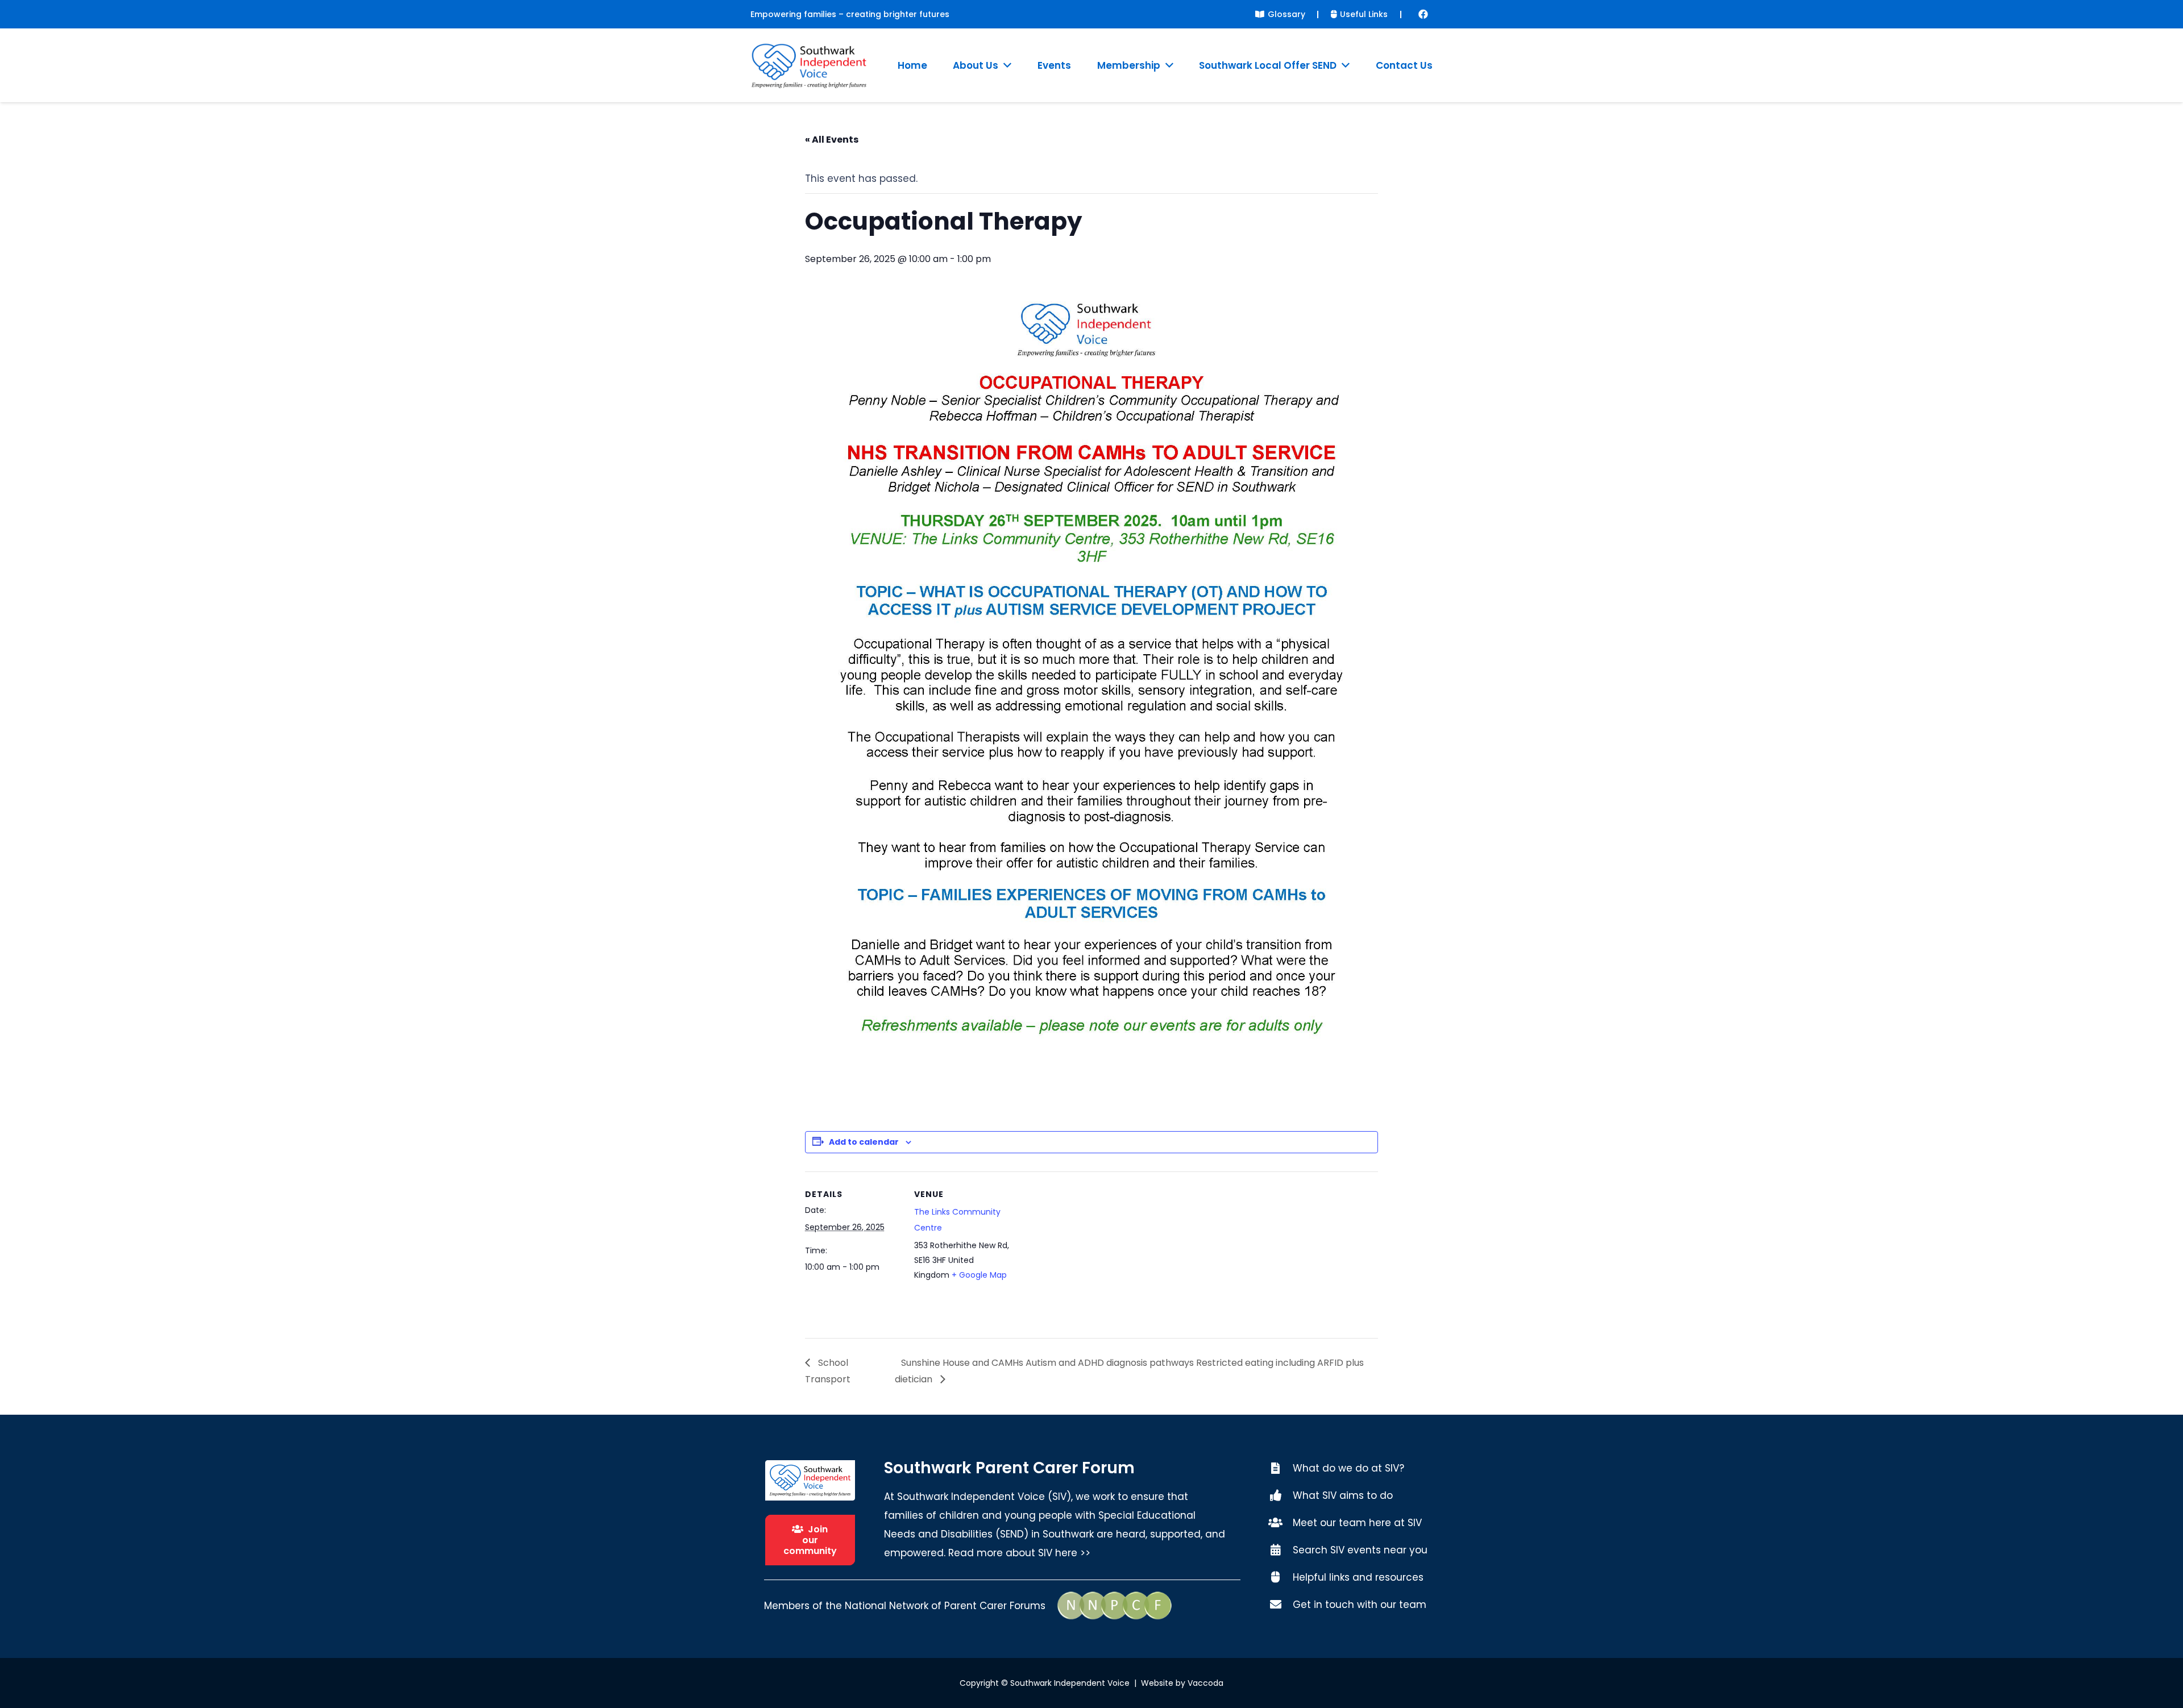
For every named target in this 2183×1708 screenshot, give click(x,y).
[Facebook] (1423, 14)
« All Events (832, 140)
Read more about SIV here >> (1019, 1553)
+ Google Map (979, 1275)
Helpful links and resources (1358, 1577)
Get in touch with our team (1360, 1605)
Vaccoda (1205, 1683)
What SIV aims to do (1343, 1495)
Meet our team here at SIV (1357, 1523)
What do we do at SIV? (1348, 1468)
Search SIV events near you (1360, 1550)
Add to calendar (864, 1142)
